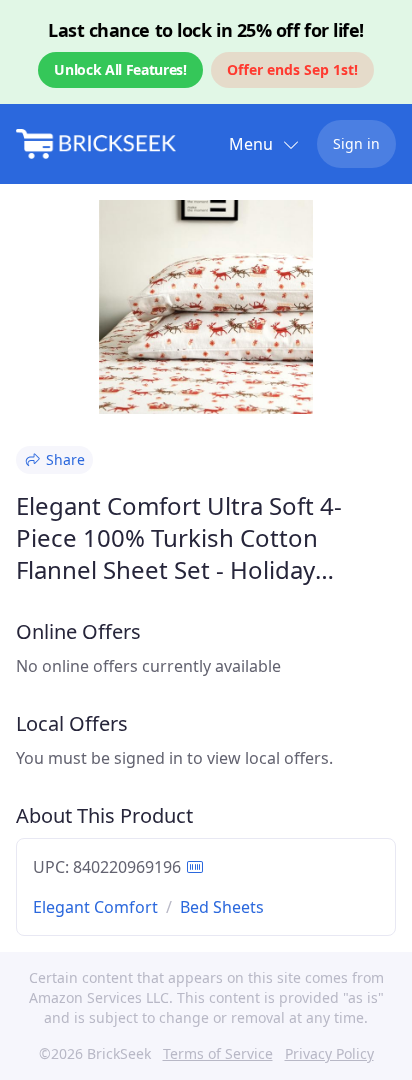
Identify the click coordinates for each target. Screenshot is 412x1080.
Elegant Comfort (95, 907)
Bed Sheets (222, 907)
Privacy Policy (329, 1053)
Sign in (356, 143)
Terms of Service (218, 1053)
